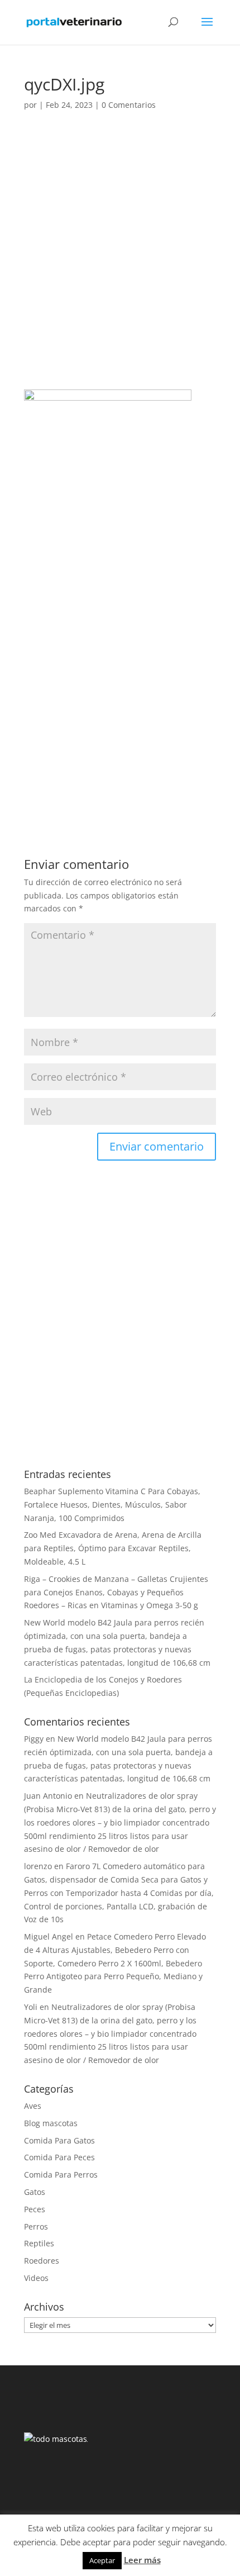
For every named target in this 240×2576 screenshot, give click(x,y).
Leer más (142, 2560)
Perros (36, 2226)
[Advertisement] (120, 265)
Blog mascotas (51, 2123)
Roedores (42, 2261)
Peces (35, 2209)
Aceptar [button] (102, 2560)
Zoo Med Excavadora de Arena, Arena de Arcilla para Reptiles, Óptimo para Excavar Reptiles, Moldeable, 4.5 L (113, 1548)
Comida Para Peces (59, 2157)
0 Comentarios (129, 105)
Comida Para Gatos (59, 2140)
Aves (33, 2106)
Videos (36, 2278)
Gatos (35, 2192)
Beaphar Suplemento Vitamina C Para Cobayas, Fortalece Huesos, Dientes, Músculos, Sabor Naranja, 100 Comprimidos (112, 1505)
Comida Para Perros (61, 2175)
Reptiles (39, 2243)
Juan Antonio (48, 1796)
